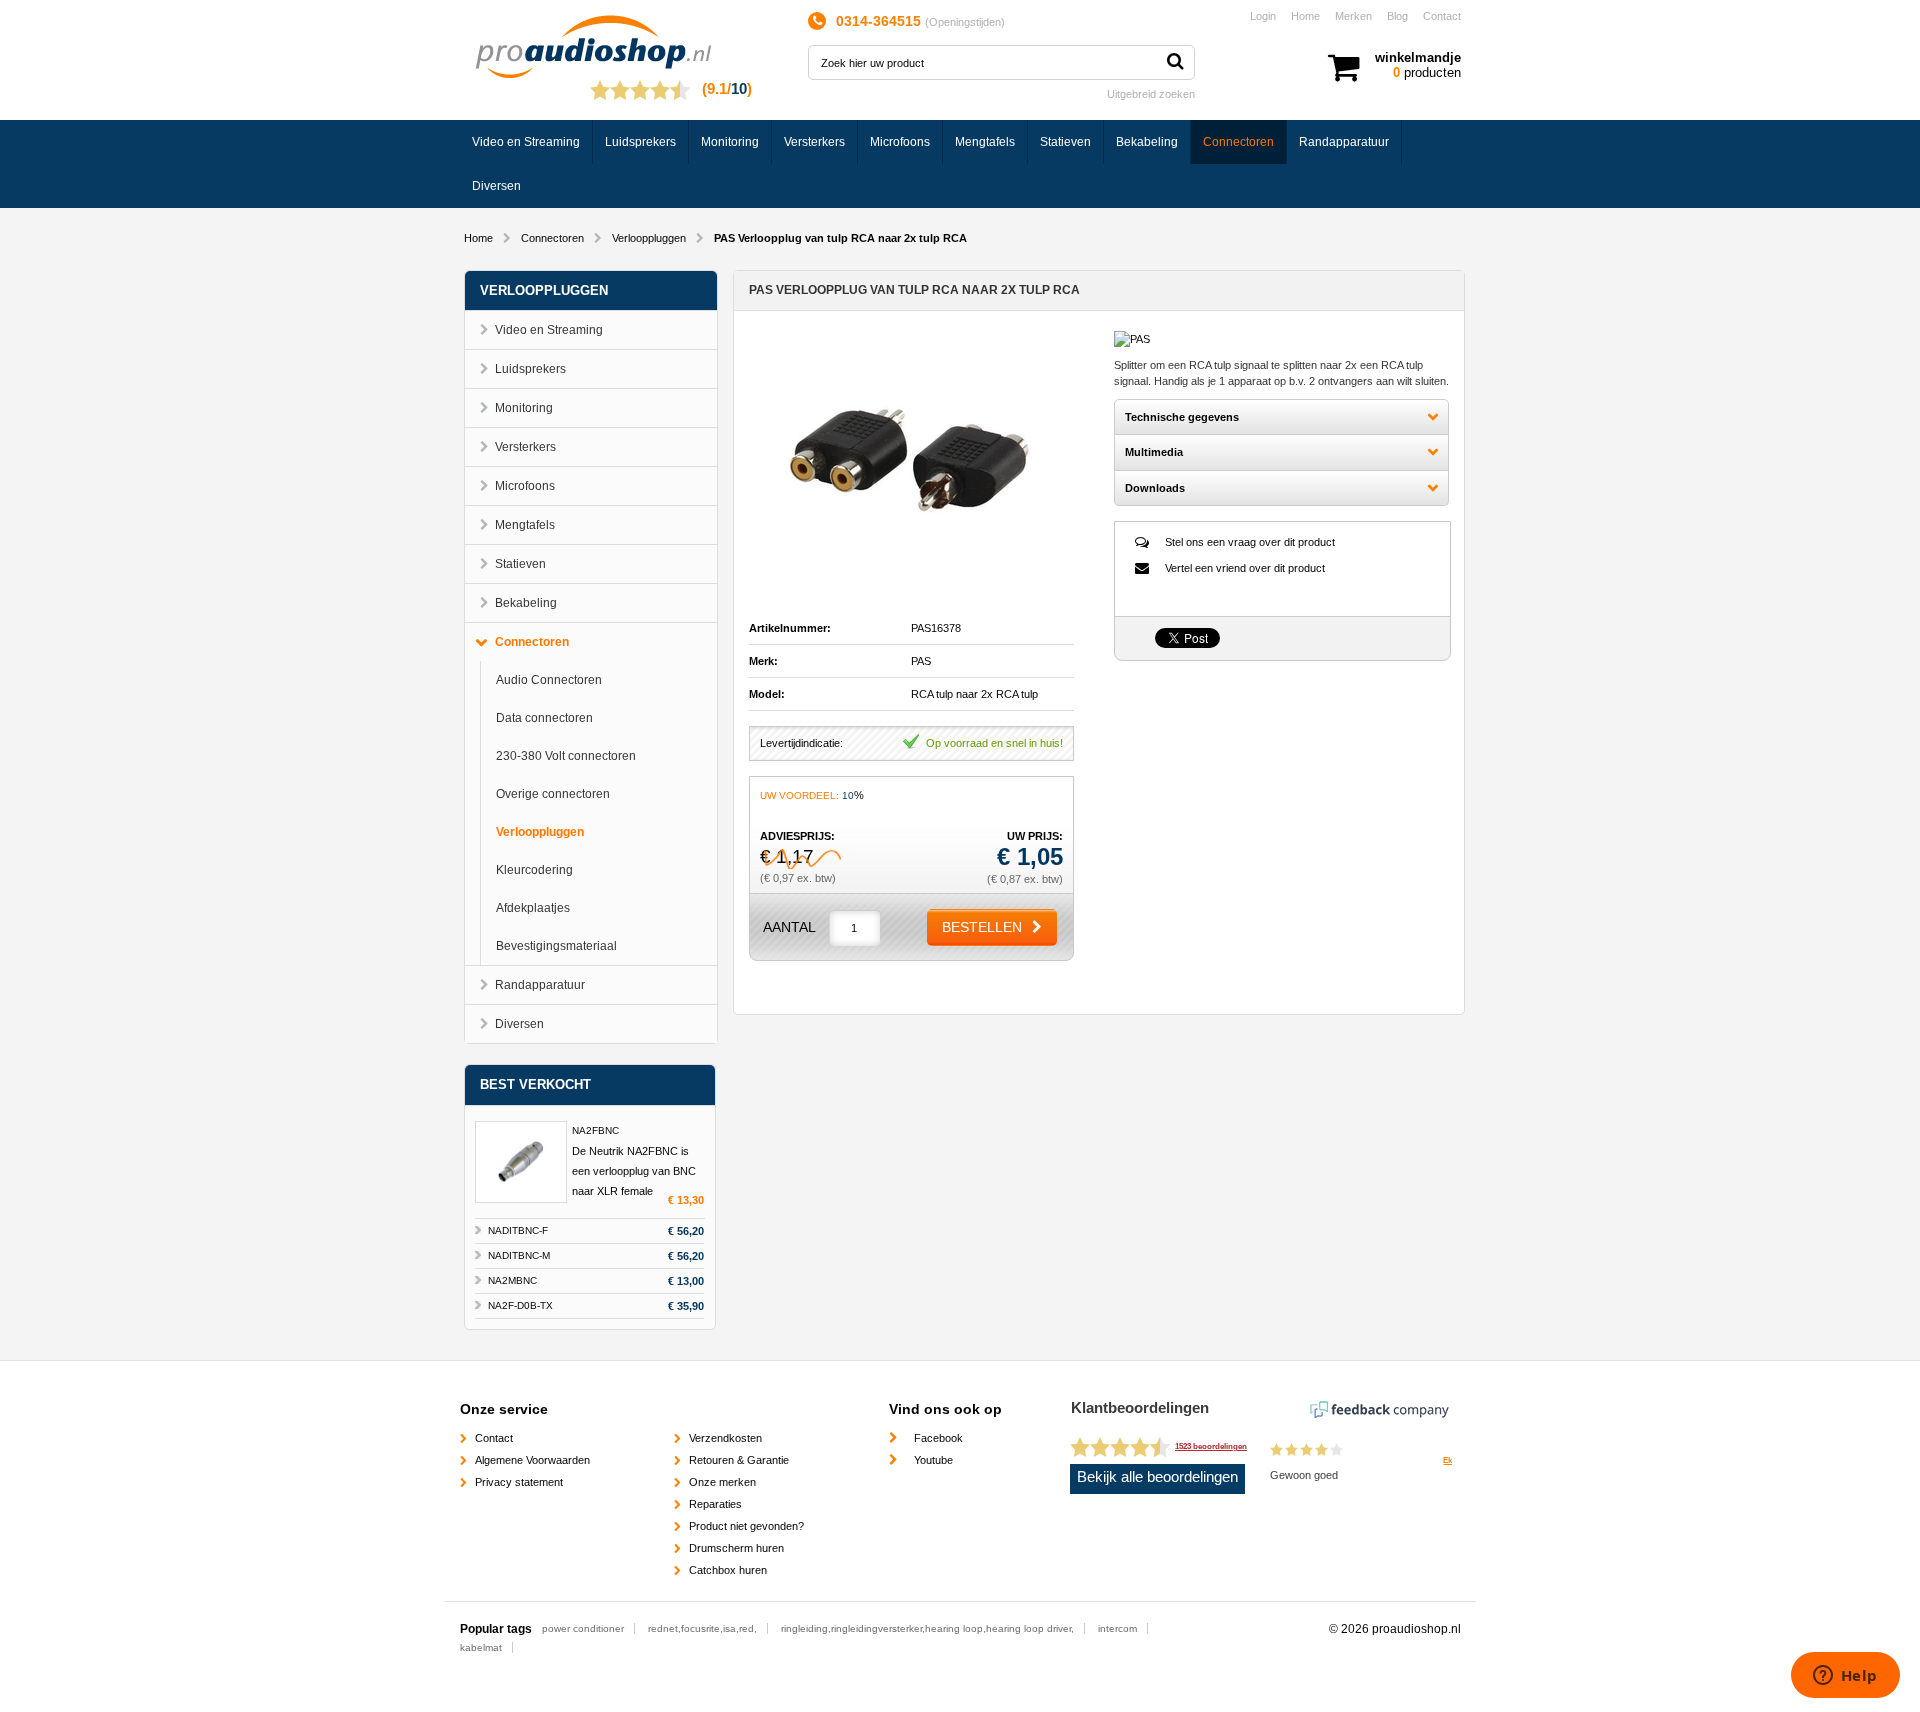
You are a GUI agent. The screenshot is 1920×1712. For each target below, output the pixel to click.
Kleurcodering (534, 870)
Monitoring (730, 142)
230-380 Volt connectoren (566, 756)
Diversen (496, 186)
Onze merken (722, 1482)
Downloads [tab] (1155, 488)
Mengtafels (985, 142)
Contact (1442, 16)
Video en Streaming (526, 142)
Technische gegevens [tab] (1182, 417)
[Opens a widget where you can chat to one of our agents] (1845, 1677)
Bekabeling (1147, 142)
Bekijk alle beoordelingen (1157, 1477)
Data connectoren (544, 718)
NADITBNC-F (518, 1230)
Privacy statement (519, 1482)
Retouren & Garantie (739, 1460)
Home (1305, 16)
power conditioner (583, 1628)
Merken (1353, 16)
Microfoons (900, 142)
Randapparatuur (1344, 142)
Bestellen (982, 927)
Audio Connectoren (549, 680)
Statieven (1065, 142)
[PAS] (1132, 339)
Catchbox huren (728, 1570)
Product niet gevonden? (746, 1526)
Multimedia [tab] (1154, 452)
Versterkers (814, 142)
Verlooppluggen (649, 238)
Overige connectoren (553, 794)
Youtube (933, 1460)
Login (1263, 16)
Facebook (938, 1438)
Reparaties (715, 1504)
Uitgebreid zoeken (1151, 94)
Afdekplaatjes (533, 908)
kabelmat (481, 1647)
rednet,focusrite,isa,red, (702, 1628)
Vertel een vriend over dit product (1245, 568)
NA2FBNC (595, 1130)
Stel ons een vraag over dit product (1250, 542)
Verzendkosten (725, 1438)
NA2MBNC (512, 1280)
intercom (1117, 1628)
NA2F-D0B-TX (520, 1305)
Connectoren (1238, 142)
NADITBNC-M (519, 1255)
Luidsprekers (640, 142)
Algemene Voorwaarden (532, 1460)
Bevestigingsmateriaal (556, 946)
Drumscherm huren (736, 1548)
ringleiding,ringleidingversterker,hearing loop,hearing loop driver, (927, 1628)
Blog (1397, 16)
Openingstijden (965, 22)
